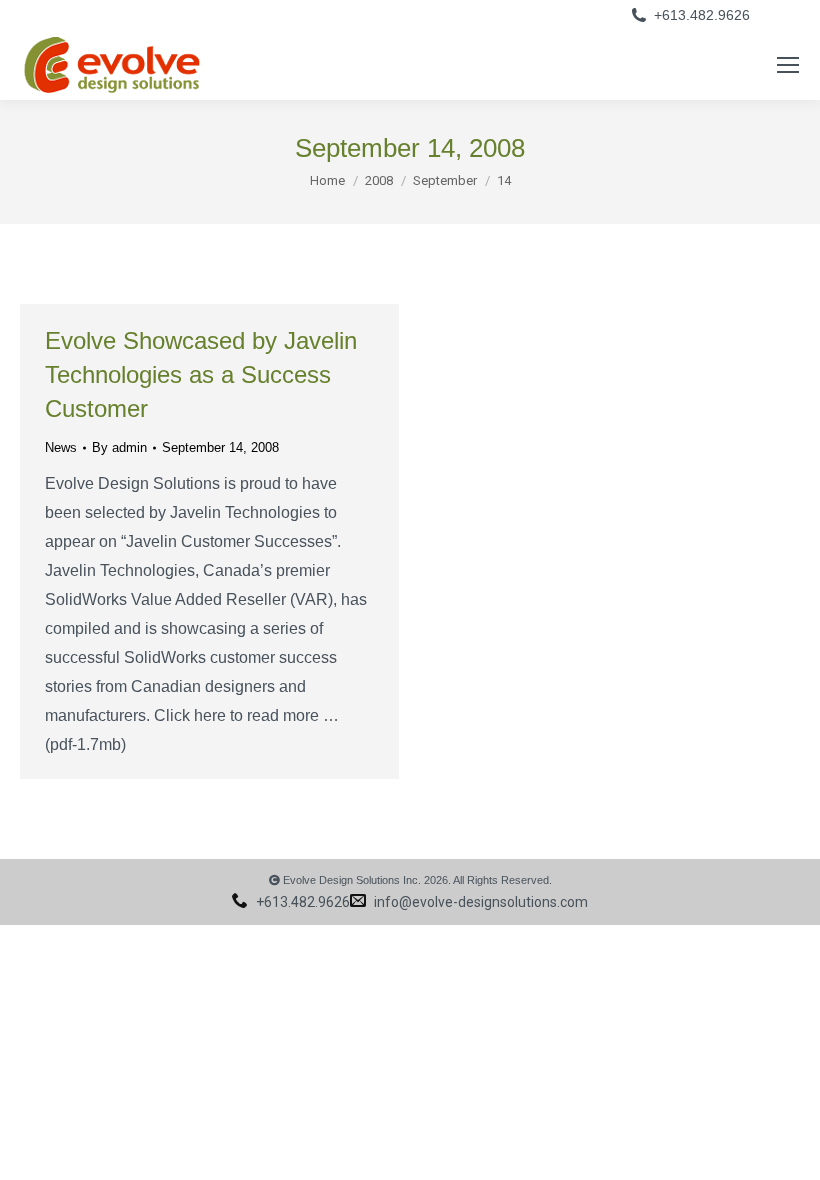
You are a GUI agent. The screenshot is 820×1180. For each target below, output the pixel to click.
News (61, 447)
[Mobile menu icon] (788, 65)
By (119, 447)
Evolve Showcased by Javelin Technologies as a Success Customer (201, 374)
